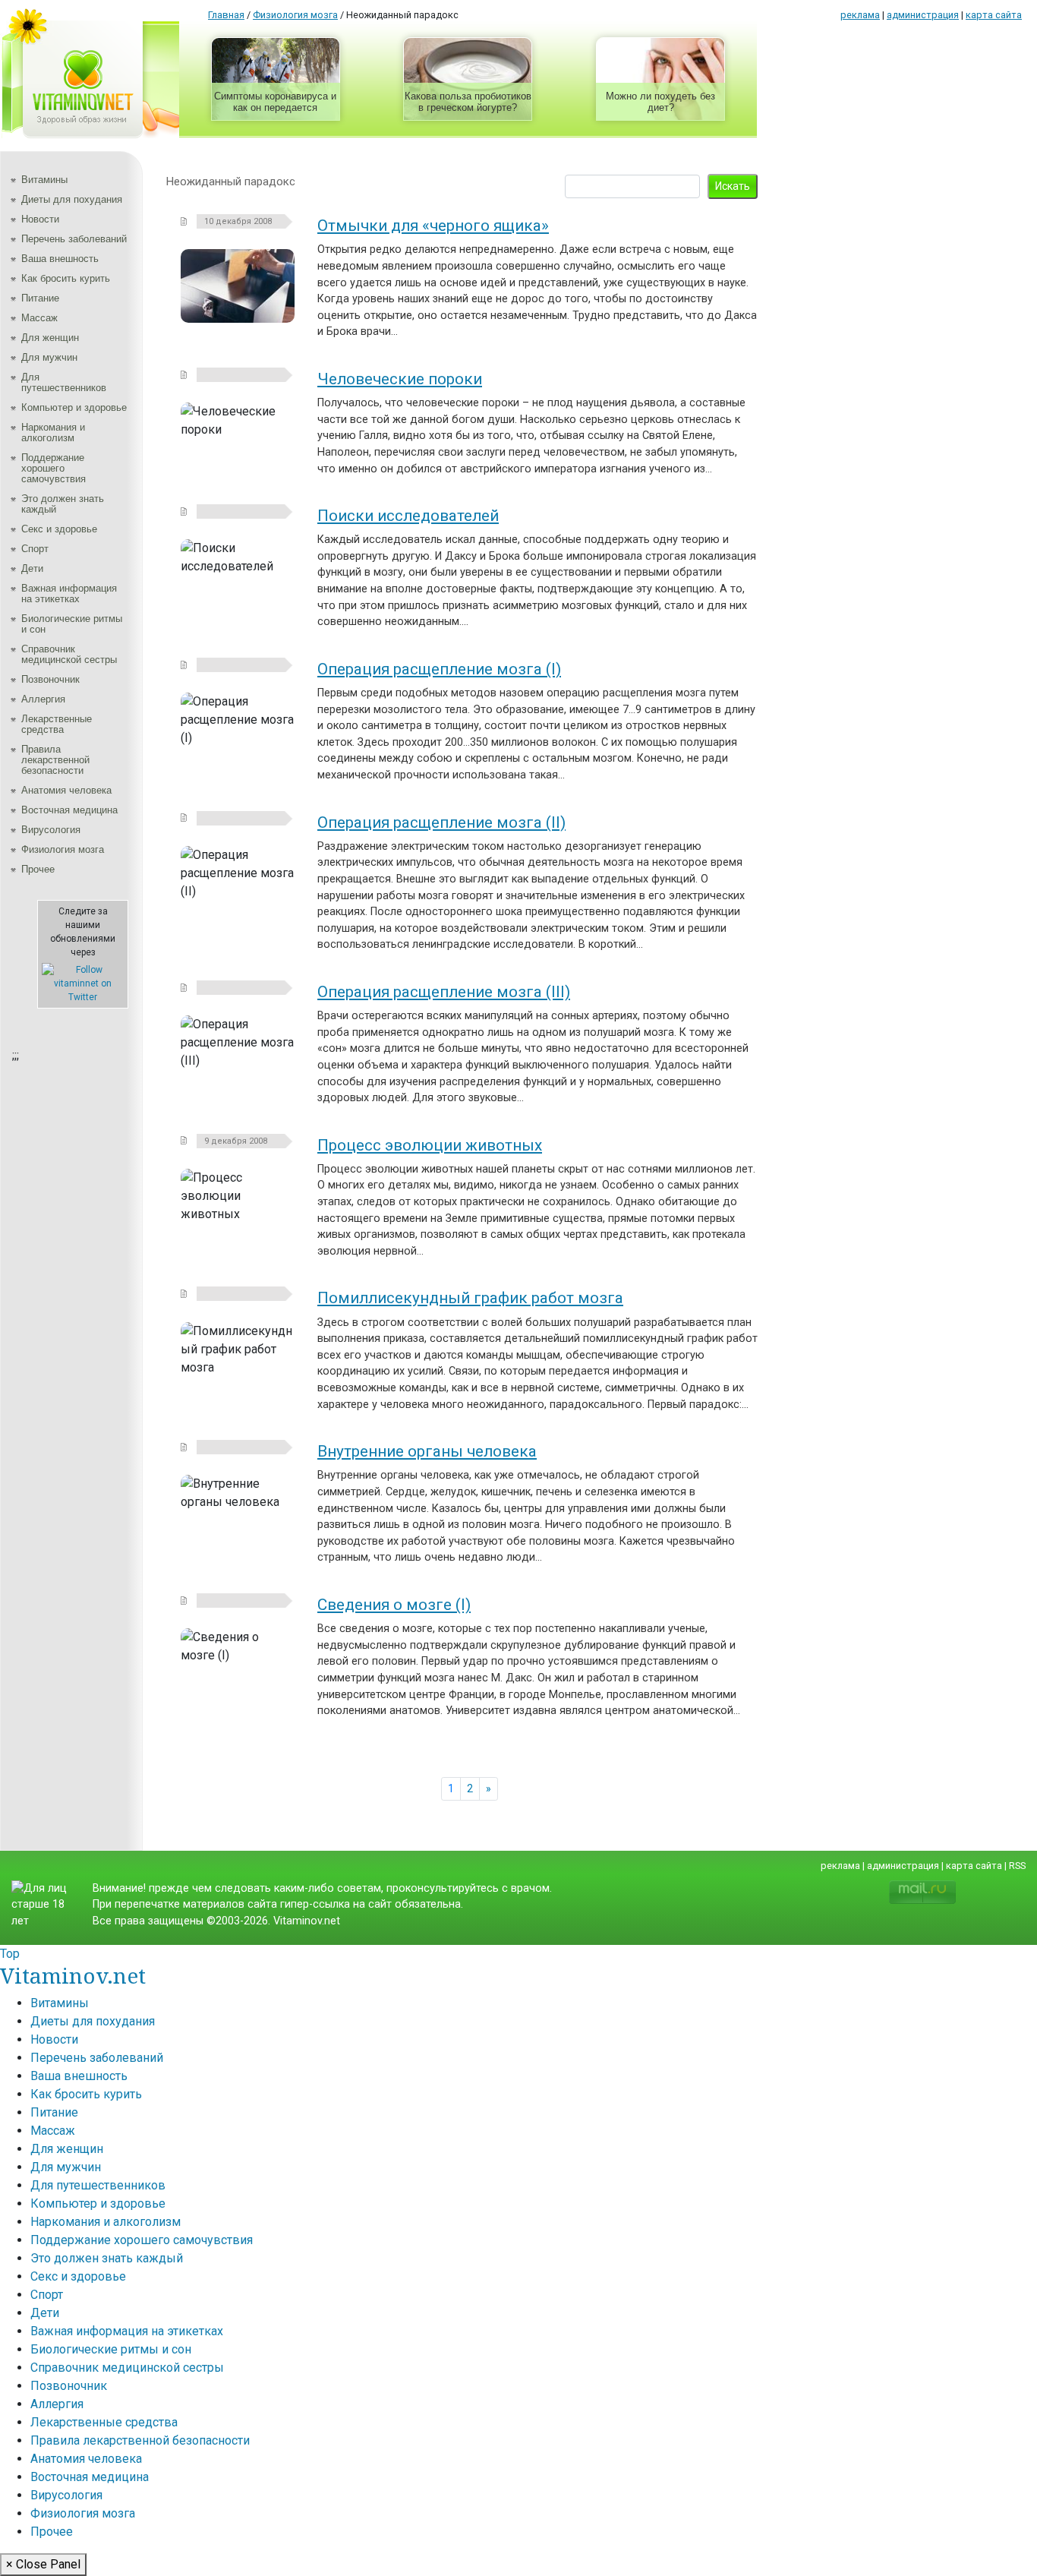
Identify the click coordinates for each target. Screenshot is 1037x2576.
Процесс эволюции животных (430, 1145)
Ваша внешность (60, 259)
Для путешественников (64, 382)
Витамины (44, 180)
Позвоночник (50, 679)
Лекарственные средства (57, 724)
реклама (860, 15)
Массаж (39, 318)
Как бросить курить (66, 278)
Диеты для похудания (72, 199)
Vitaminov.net (73, 1975)
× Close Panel (43, 2564)
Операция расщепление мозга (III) (444, 992)
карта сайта (994, 15)
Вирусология (51, 830)
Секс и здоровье (59, 529)
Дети (32, 568)
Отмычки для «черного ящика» (433, 226)
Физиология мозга (63, 849)
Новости (40, 219)
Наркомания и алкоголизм (53, 432)
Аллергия (43, 699)
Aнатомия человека (66, 790)
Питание (40, 298)
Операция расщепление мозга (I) (439, 669)
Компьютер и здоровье (74, 407)
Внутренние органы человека (427, 1451)
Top (10, 1954)
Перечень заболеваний (74, 239)
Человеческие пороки (400, 379)
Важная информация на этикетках (69, 593)
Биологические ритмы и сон (72, 624)
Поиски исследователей (408, 516)
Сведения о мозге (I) (394, 1605)
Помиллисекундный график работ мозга (470, 1298)
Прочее (38, 869)
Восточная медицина (69, 810)
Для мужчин (49, 357)
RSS (1017, 1866)
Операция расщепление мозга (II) (441, 822)
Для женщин (50, 338)
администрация (923, 15)
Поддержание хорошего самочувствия (54, 468)
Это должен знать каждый (63, 504)
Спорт (35, 549)
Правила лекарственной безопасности (55, 760)
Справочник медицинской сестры (69, 654)
